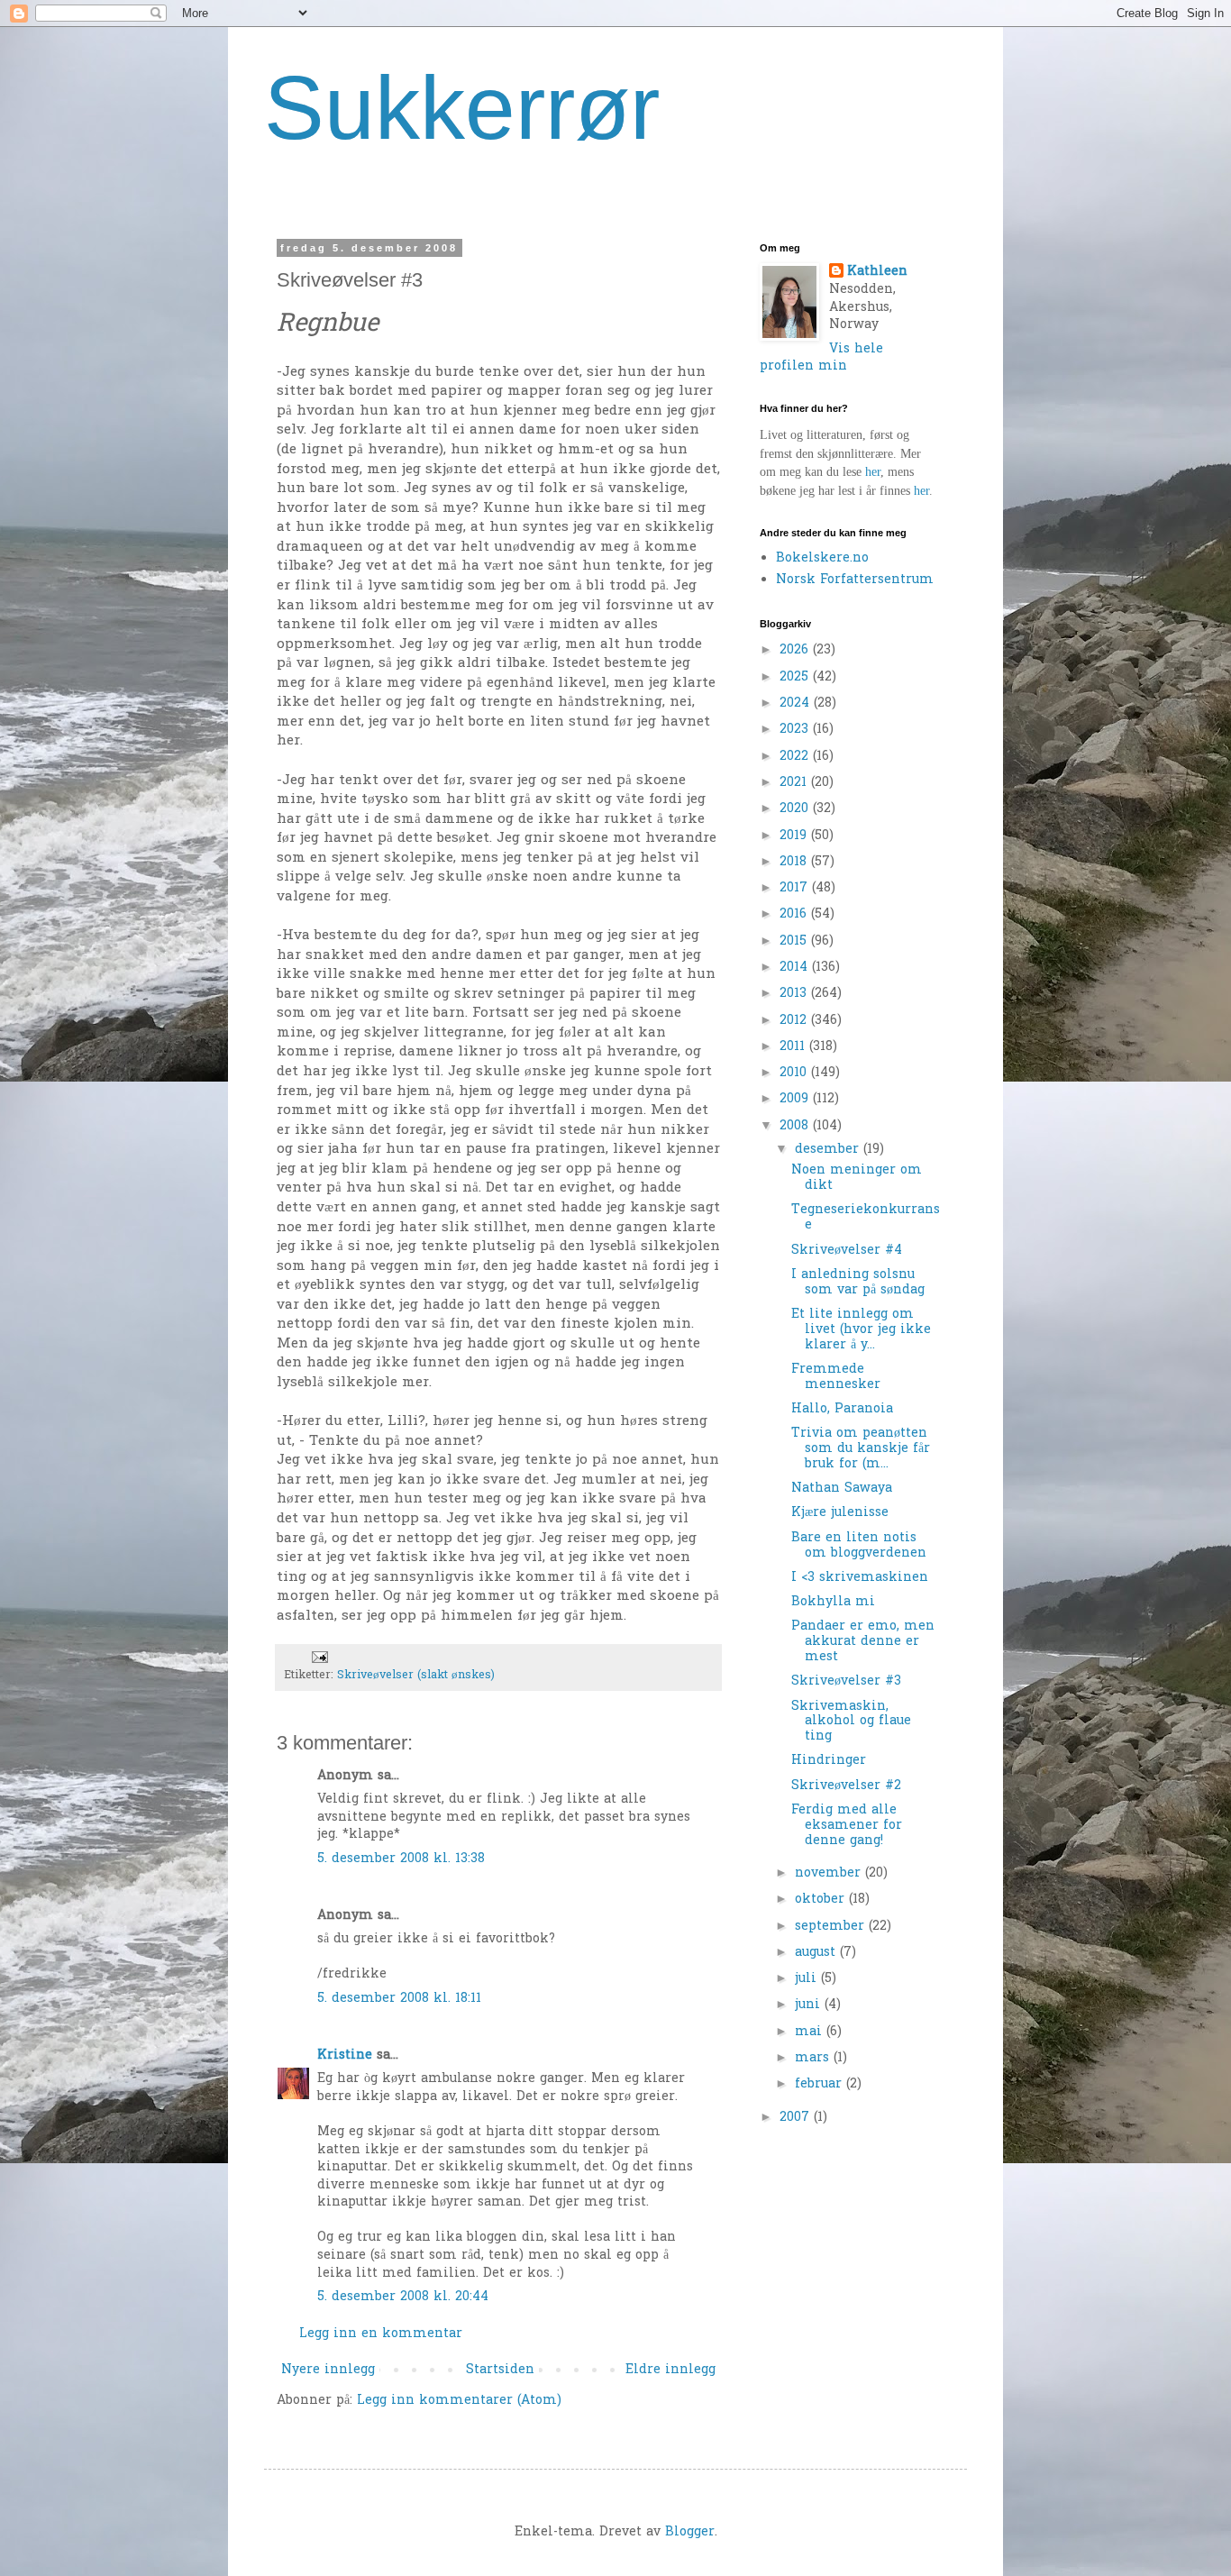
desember (829, 1150)
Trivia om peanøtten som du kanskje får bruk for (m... (861, 1449)
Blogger (690, 2532)
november (830, 1873)
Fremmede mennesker (836, 1377)
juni (810, 2005)
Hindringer (829, 1761)
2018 (795, 862)
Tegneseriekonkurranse (866, 1218)
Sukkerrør (462, 107)
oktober (822, 1900)
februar (821, 2084)
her (873, 472)
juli (808, 1979)
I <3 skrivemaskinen (860, 1578)
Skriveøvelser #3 (846, 1681)
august (817, 1953)
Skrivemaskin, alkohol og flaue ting (851, 1722)
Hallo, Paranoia (842, 1409)
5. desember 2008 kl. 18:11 (399, 1999)
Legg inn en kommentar (381, 2334)
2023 (796, 730)
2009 (796, 1099)
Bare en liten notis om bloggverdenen (859, 1546)
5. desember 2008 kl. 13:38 (401, 1859)
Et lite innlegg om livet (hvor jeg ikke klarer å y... (861, 1330)
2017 (796, 888)
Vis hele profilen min (821, 358)
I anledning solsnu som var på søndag (858, 1283)
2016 (795, 914)
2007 (797, 2118)
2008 (796, 1126)
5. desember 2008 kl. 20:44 (403, 2297)
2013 (795, 994)
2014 (796, 968)
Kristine (345, 2055)
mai (811, 2032)
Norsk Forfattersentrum (855, 580)
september (832, 1927)
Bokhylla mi (833, 1602)
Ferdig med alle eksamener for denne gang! (847, 1826)
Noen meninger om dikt (857, 1178)
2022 (796, 757)
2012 (795, 1021)
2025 (796, 677)
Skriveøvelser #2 (846, 1786)
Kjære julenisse (840, 1513)
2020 (796, 809)
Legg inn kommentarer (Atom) (459, 2401)
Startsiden (500, 2370)
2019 (795, 836)
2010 (795, 1073)
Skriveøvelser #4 (847, 1251)
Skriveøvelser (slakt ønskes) (416, 1676)
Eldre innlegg (670, 2370)
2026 (796, 650)
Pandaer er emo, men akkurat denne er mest (863, 1642)
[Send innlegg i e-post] (319, 1658)
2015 (795, 941)
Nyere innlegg (328, 2370)
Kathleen (877, 272)
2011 (794, 1047)
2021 (795, 783)
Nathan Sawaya (842, 1489)
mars (814, 2058)
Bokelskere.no (822, 558)
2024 (797, 703)
